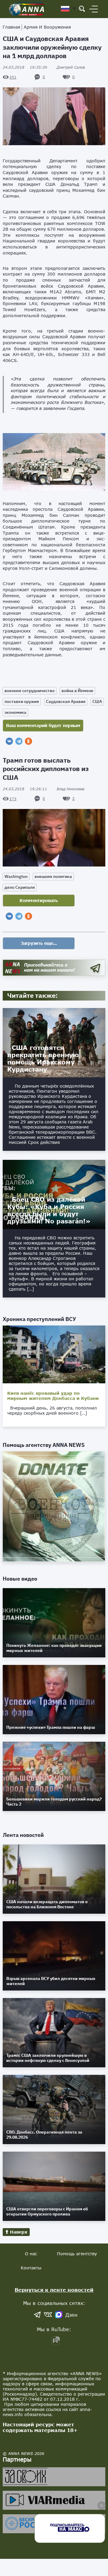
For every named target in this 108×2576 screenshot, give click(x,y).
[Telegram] (19, 741)
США (97, 701)
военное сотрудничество (30, 691)
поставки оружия (22, 701)
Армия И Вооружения (47, 27)
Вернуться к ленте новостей (54, 2290)
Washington (16, 876)
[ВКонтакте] (9, 741)
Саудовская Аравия (66, 701)
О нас (31, 2254)
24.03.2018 (25, 67)
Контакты (31, 2268)
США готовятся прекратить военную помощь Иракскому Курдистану (43, 1058)
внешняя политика (53, 876)
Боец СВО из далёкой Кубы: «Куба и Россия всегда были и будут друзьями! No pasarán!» (49, 1210)
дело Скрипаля (20, 887)
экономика (15, 712)
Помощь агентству (77, 2254)
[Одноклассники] (28, 741)
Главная (11, 27)
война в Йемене (77, 691)
